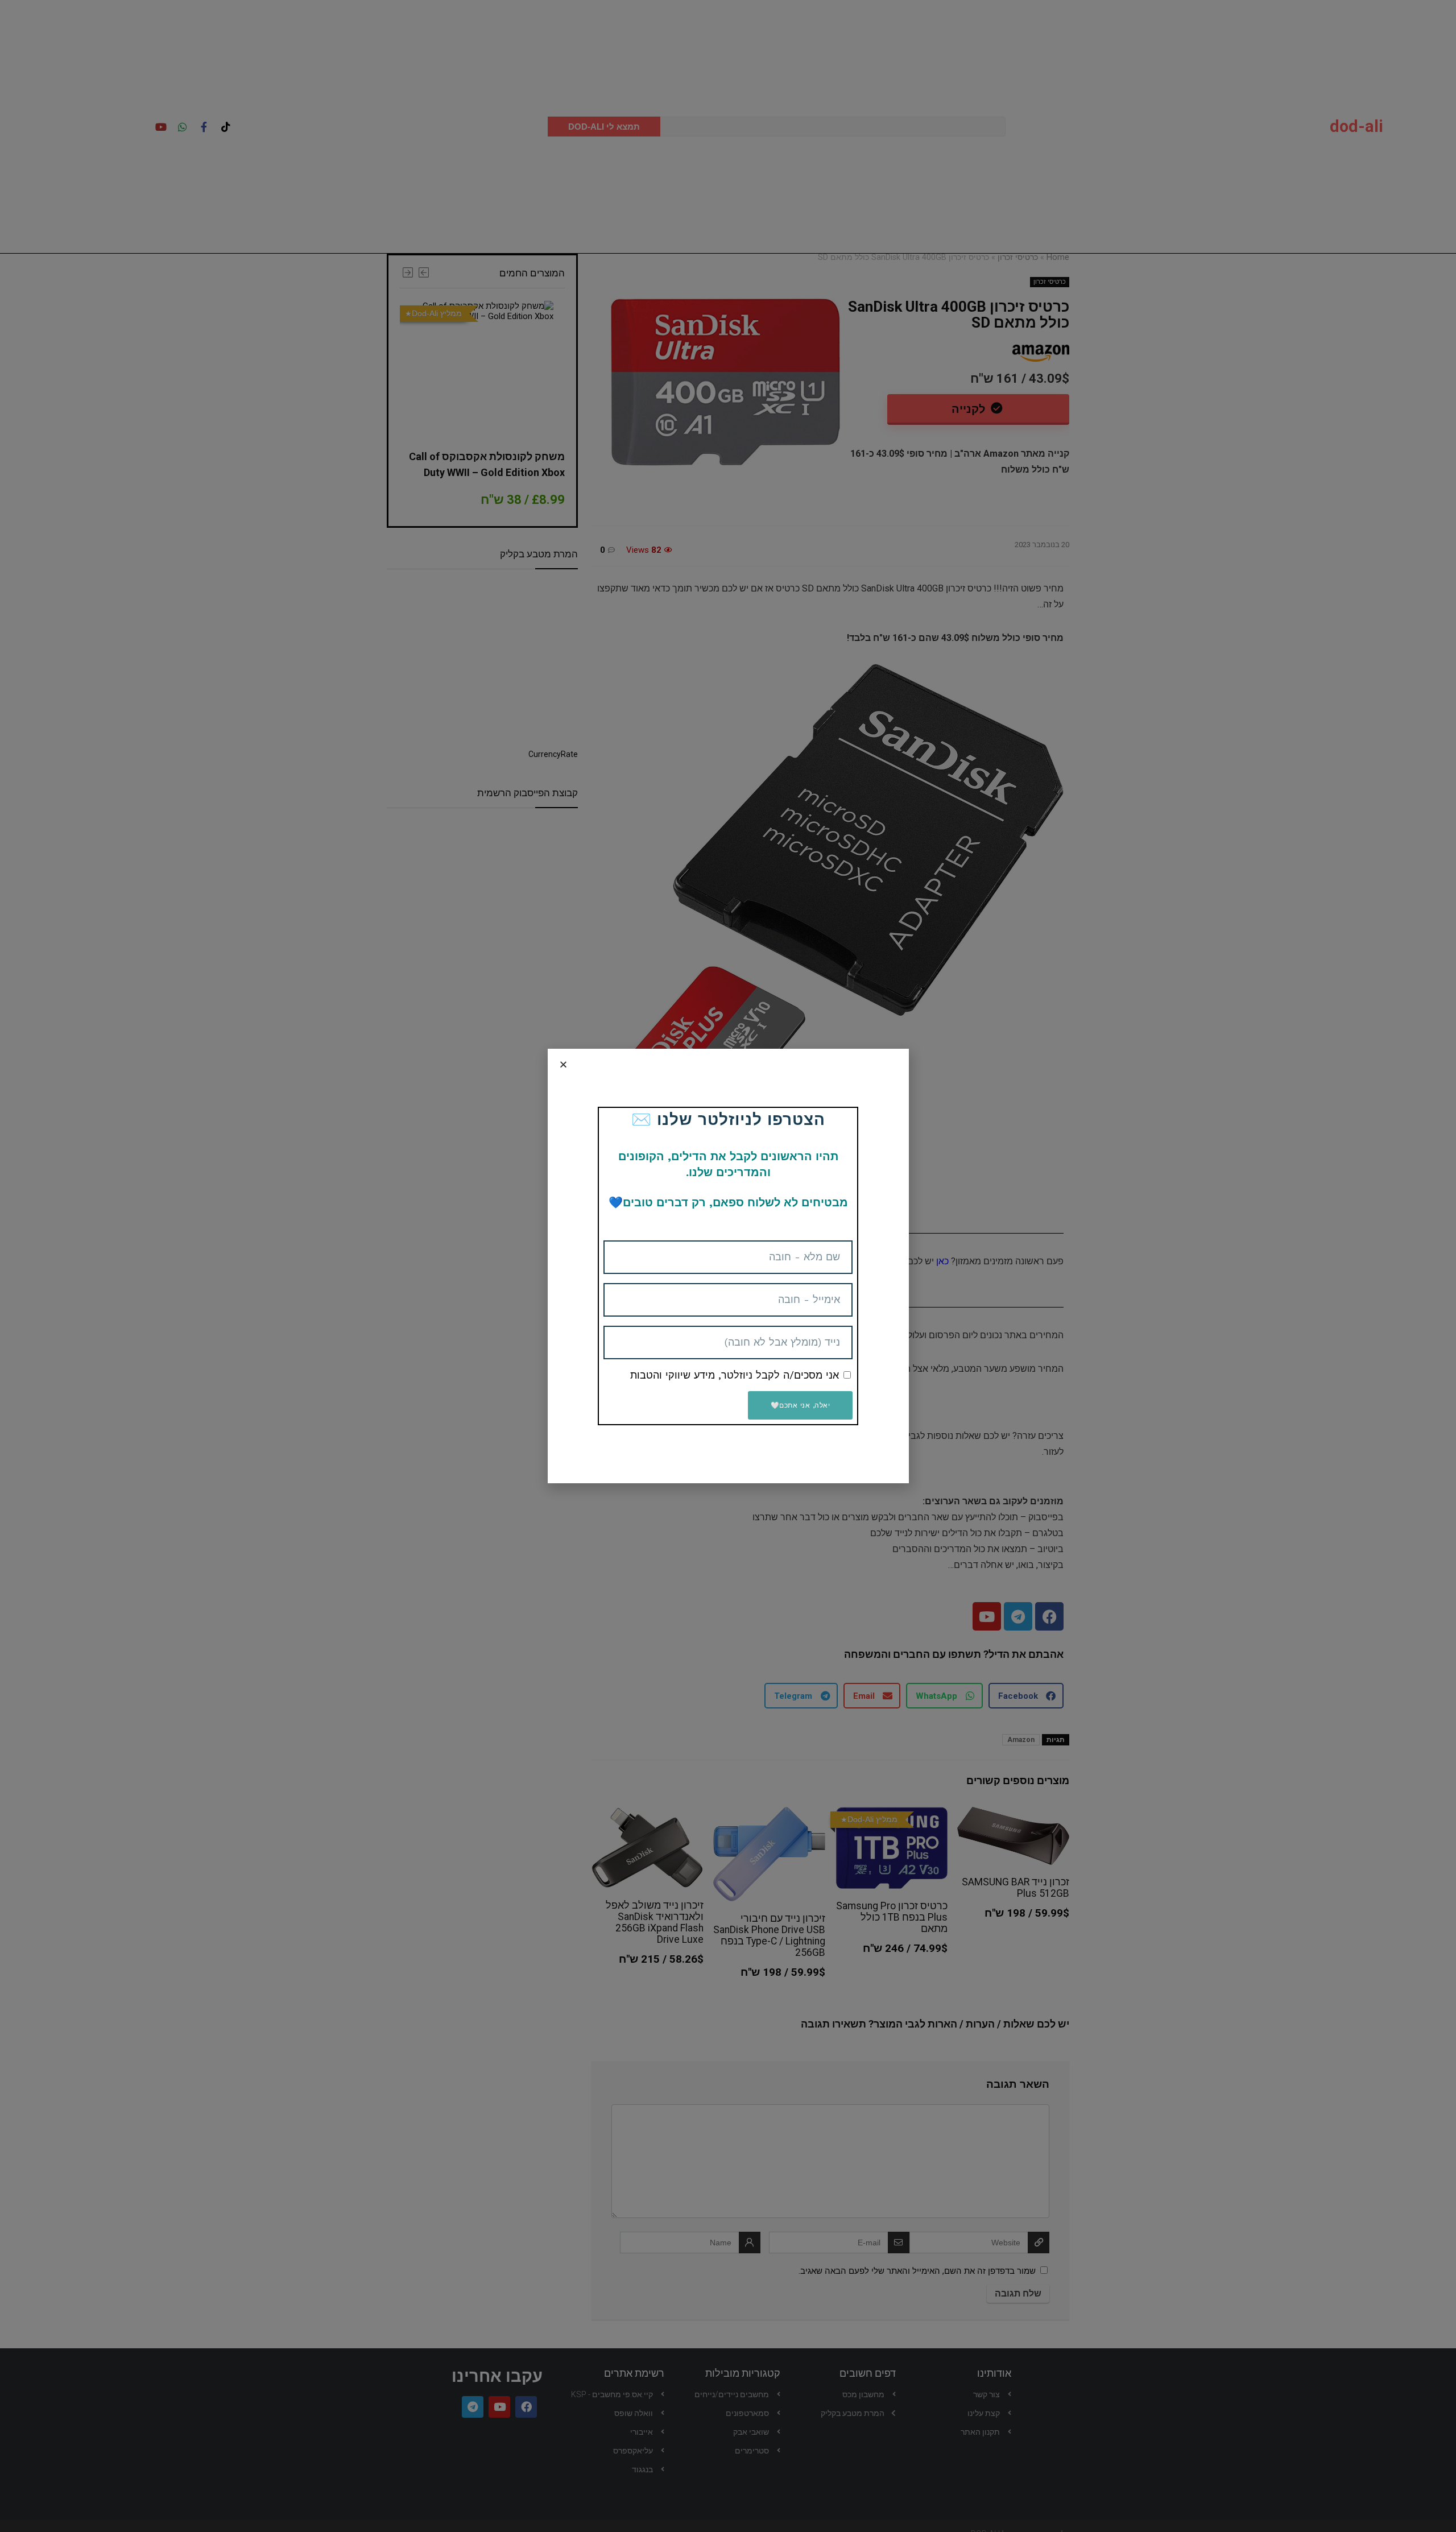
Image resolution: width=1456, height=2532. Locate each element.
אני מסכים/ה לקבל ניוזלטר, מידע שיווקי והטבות (735, 1375)
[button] (563, 1064)
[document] (728, 1266)
